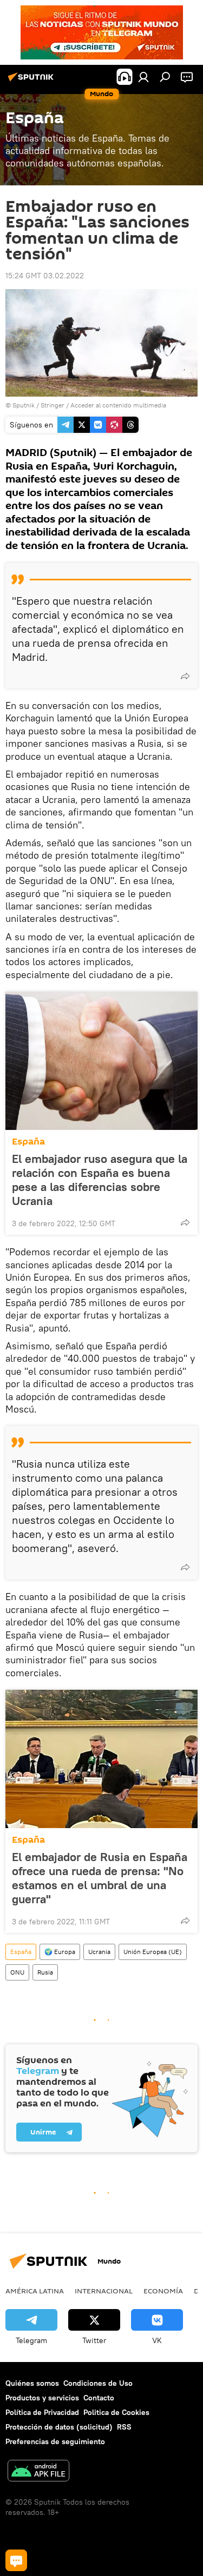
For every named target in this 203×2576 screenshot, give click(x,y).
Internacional (104, 2291)
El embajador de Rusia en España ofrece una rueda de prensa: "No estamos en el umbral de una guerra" (100, 1878)
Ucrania (99, 1952)
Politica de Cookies (116, 2412)
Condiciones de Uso (98, 2383)
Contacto (99, 2398)
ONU (17, 1972)
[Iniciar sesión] (143, 77)
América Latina (35, 2291)
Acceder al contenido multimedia (118, 405)
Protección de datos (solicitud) (59, 2427)
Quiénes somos (32, 2383)
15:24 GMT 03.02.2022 (45, 276)
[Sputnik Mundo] (32, 81)
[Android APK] (38, 2472)
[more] (185, 676)
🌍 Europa (60, 1952)
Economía (163, 2291)
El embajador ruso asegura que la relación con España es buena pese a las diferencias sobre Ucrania (100, 1180)
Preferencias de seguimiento (55, 2441)
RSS (124, 2427)
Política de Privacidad (42, 2412)
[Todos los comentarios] (16, 2560)
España (28, 1142)
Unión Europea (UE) (153, 1952)
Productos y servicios (42, 2398)
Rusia (45, 1972)
